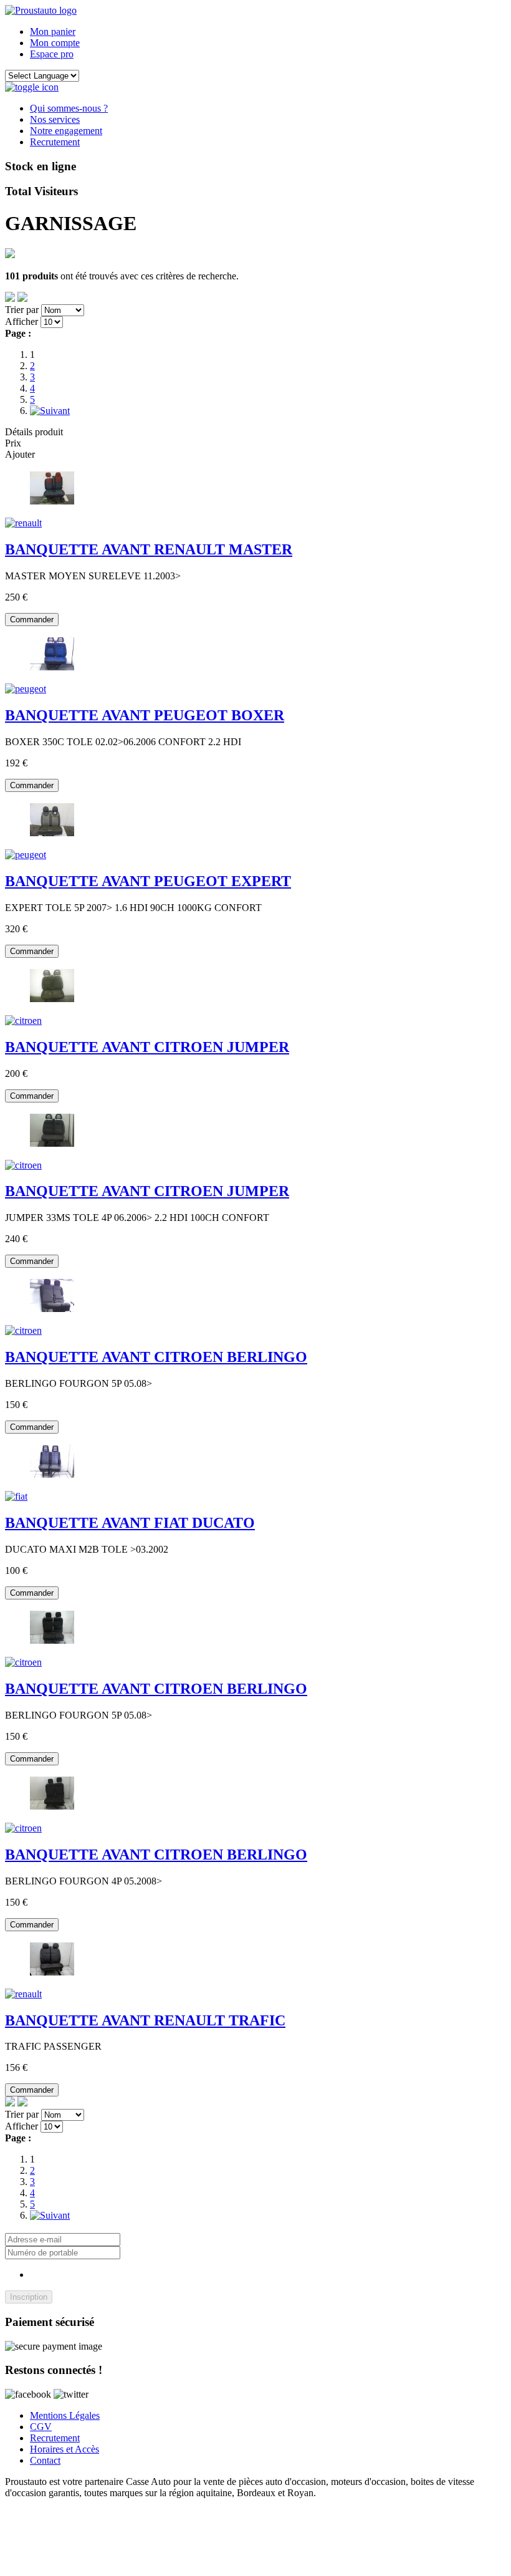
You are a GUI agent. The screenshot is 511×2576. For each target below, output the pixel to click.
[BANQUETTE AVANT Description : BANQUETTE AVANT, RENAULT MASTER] (23, 523)
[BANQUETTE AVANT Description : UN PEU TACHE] (23, 1994)
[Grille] (22, 298)
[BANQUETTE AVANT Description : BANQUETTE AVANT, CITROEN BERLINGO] (23, 1330)
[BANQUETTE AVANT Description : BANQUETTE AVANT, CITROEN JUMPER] (23, 1165)
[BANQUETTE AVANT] (52, 502)
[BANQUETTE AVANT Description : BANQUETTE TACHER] (26, 855)
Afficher (21, 321)
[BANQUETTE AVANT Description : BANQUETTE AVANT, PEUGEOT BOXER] (26, 689)
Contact (45, 2460)
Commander (32, 620)
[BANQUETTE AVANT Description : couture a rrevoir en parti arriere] (16, 1496)
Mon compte (55, 43)
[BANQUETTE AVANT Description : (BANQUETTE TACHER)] (23, 1020)
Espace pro (52, 54)
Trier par (22, 310)
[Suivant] (50, 411)
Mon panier (53, 31)
